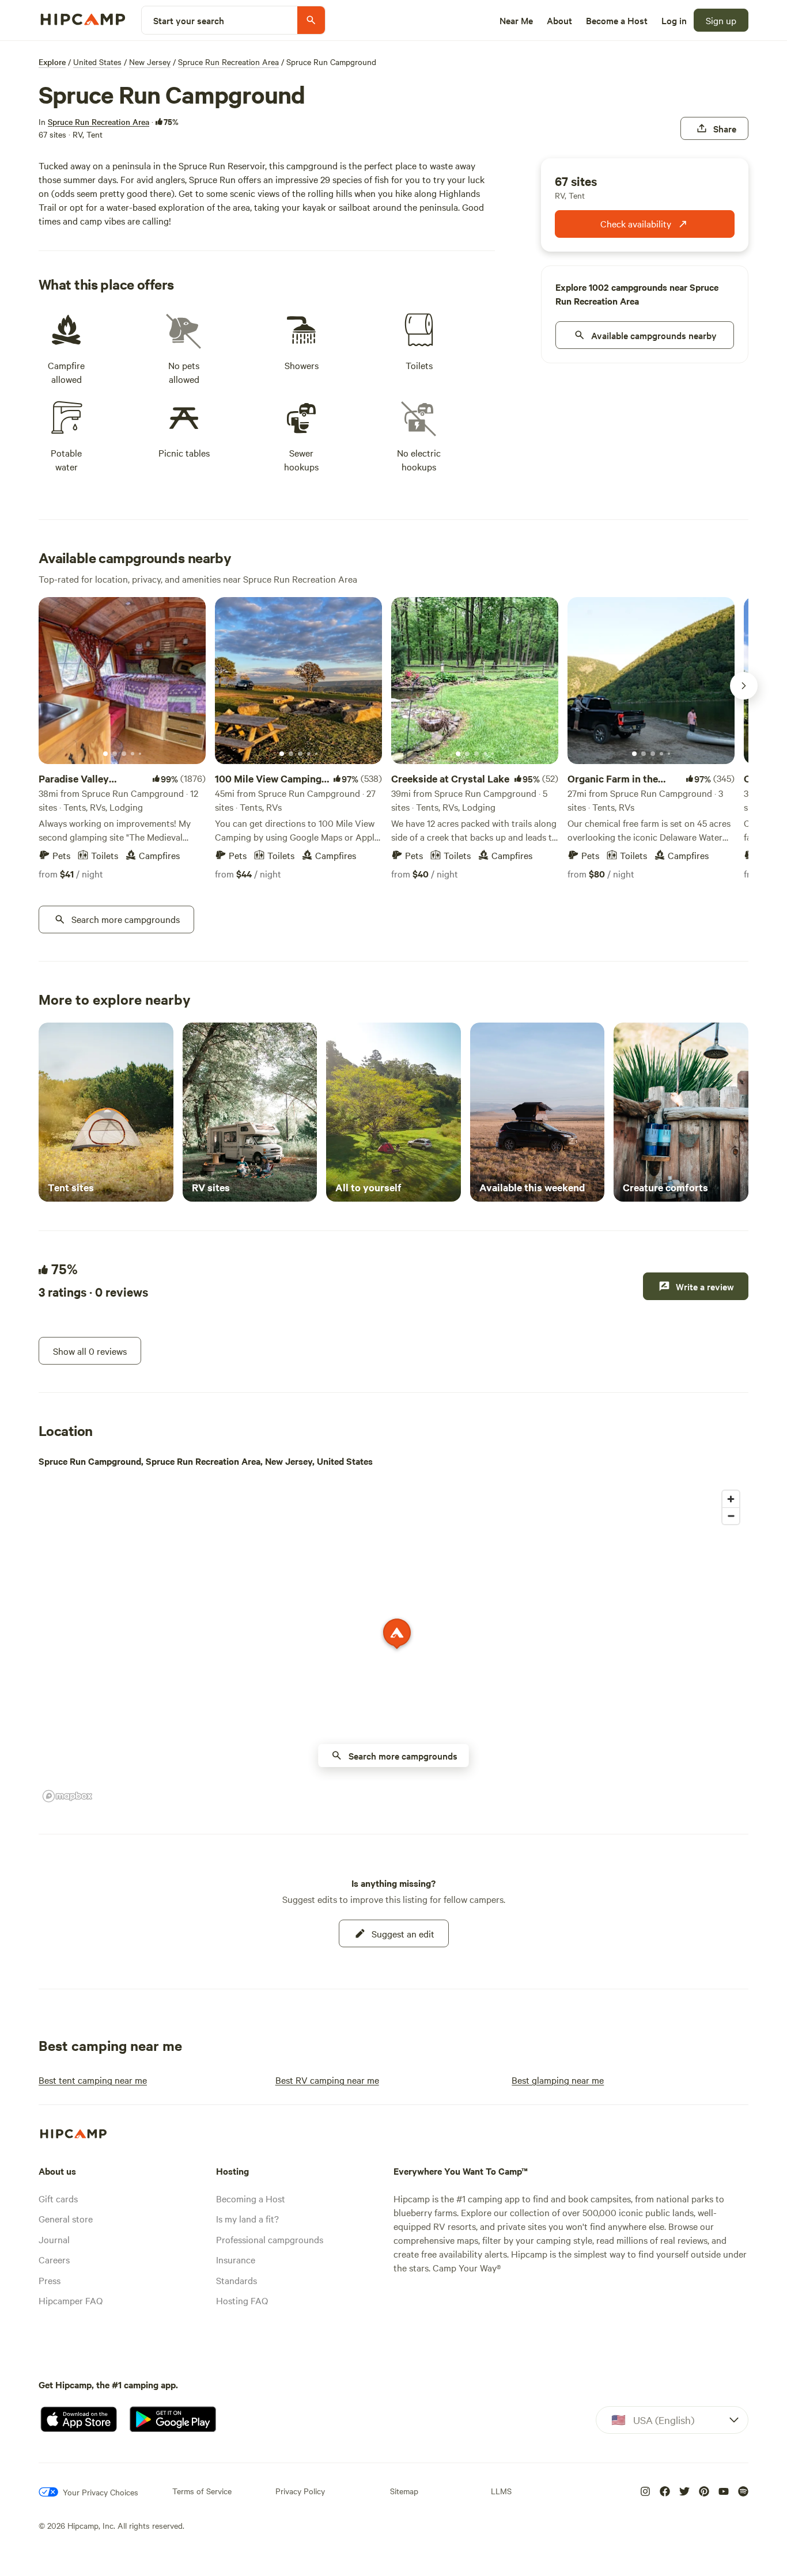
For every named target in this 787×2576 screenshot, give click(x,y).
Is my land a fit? (247, 2218)
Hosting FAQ (242, 2300)
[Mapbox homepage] (67, 1796)
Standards (237, 2280)
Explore (52, 62)
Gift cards (58, 2198)
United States (97, 62)
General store (66, 2218)
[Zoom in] (731, 1499)
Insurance (236, 2259)
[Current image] (105, 754)
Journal (54, 2239)
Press (50, 2280)
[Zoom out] (731, 1516)
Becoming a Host (251, 2198)
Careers (54, 2259)
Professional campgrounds (270, 2239)
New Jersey (150, 62)
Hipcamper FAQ (71, 2300)
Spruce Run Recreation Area (228, 62)
